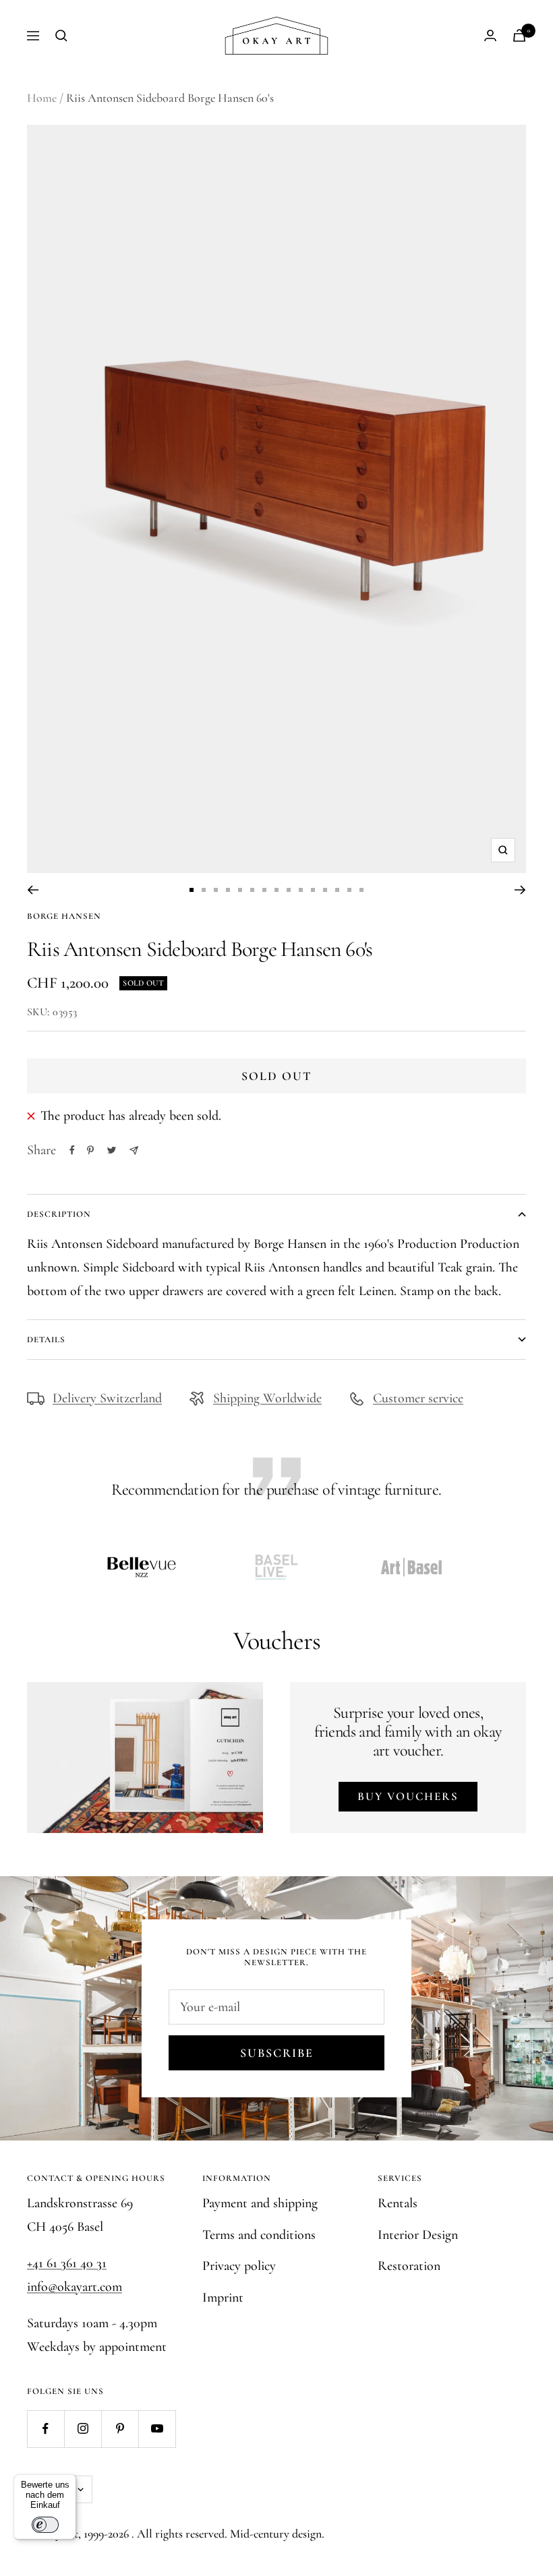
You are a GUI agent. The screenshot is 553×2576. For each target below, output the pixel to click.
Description (59, 1214)
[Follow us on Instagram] (83, 2429)
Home (42, 98)
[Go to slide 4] (228, 890)
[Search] (61, 36)
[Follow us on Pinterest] (120, 2429)
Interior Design (418, 2235)
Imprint (223, 2298)
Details (46, 1340)
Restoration (409, 2266)
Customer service (418, 1398)
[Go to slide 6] (252, 890)
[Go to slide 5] (240, 890)
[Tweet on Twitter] (112, 1150)
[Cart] (519, 35)
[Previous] (33, 890)
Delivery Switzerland (107, 1398)
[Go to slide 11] (313, 890)
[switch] (45, 2525)
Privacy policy (239, 2266)
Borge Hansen (64, 916)
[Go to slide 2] (204, 890)
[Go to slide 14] (349, 890)
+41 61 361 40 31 (67, 2263)
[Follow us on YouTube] (157, 2429)
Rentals (398, 2203)
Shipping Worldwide (267, 1398)
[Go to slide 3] (216, 890)
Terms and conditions (259, 2235)
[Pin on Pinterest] (90, 1150)
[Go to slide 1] (192, 890)
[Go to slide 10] (301, 890)
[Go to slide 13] (337, 890)
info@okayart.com (75, 2287)
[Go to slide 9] (289, 890)
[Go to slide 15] (361, 890)
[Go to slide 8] (276, 890)
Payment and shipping (260, 2203)
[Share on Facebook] (72, 1150)
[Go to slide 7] (264, 890)
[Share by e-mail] (134, 1150)
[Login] (490, 35)
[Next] (520, 890)
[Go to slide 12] (325, 890)
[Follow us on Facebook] (46, 2429)
